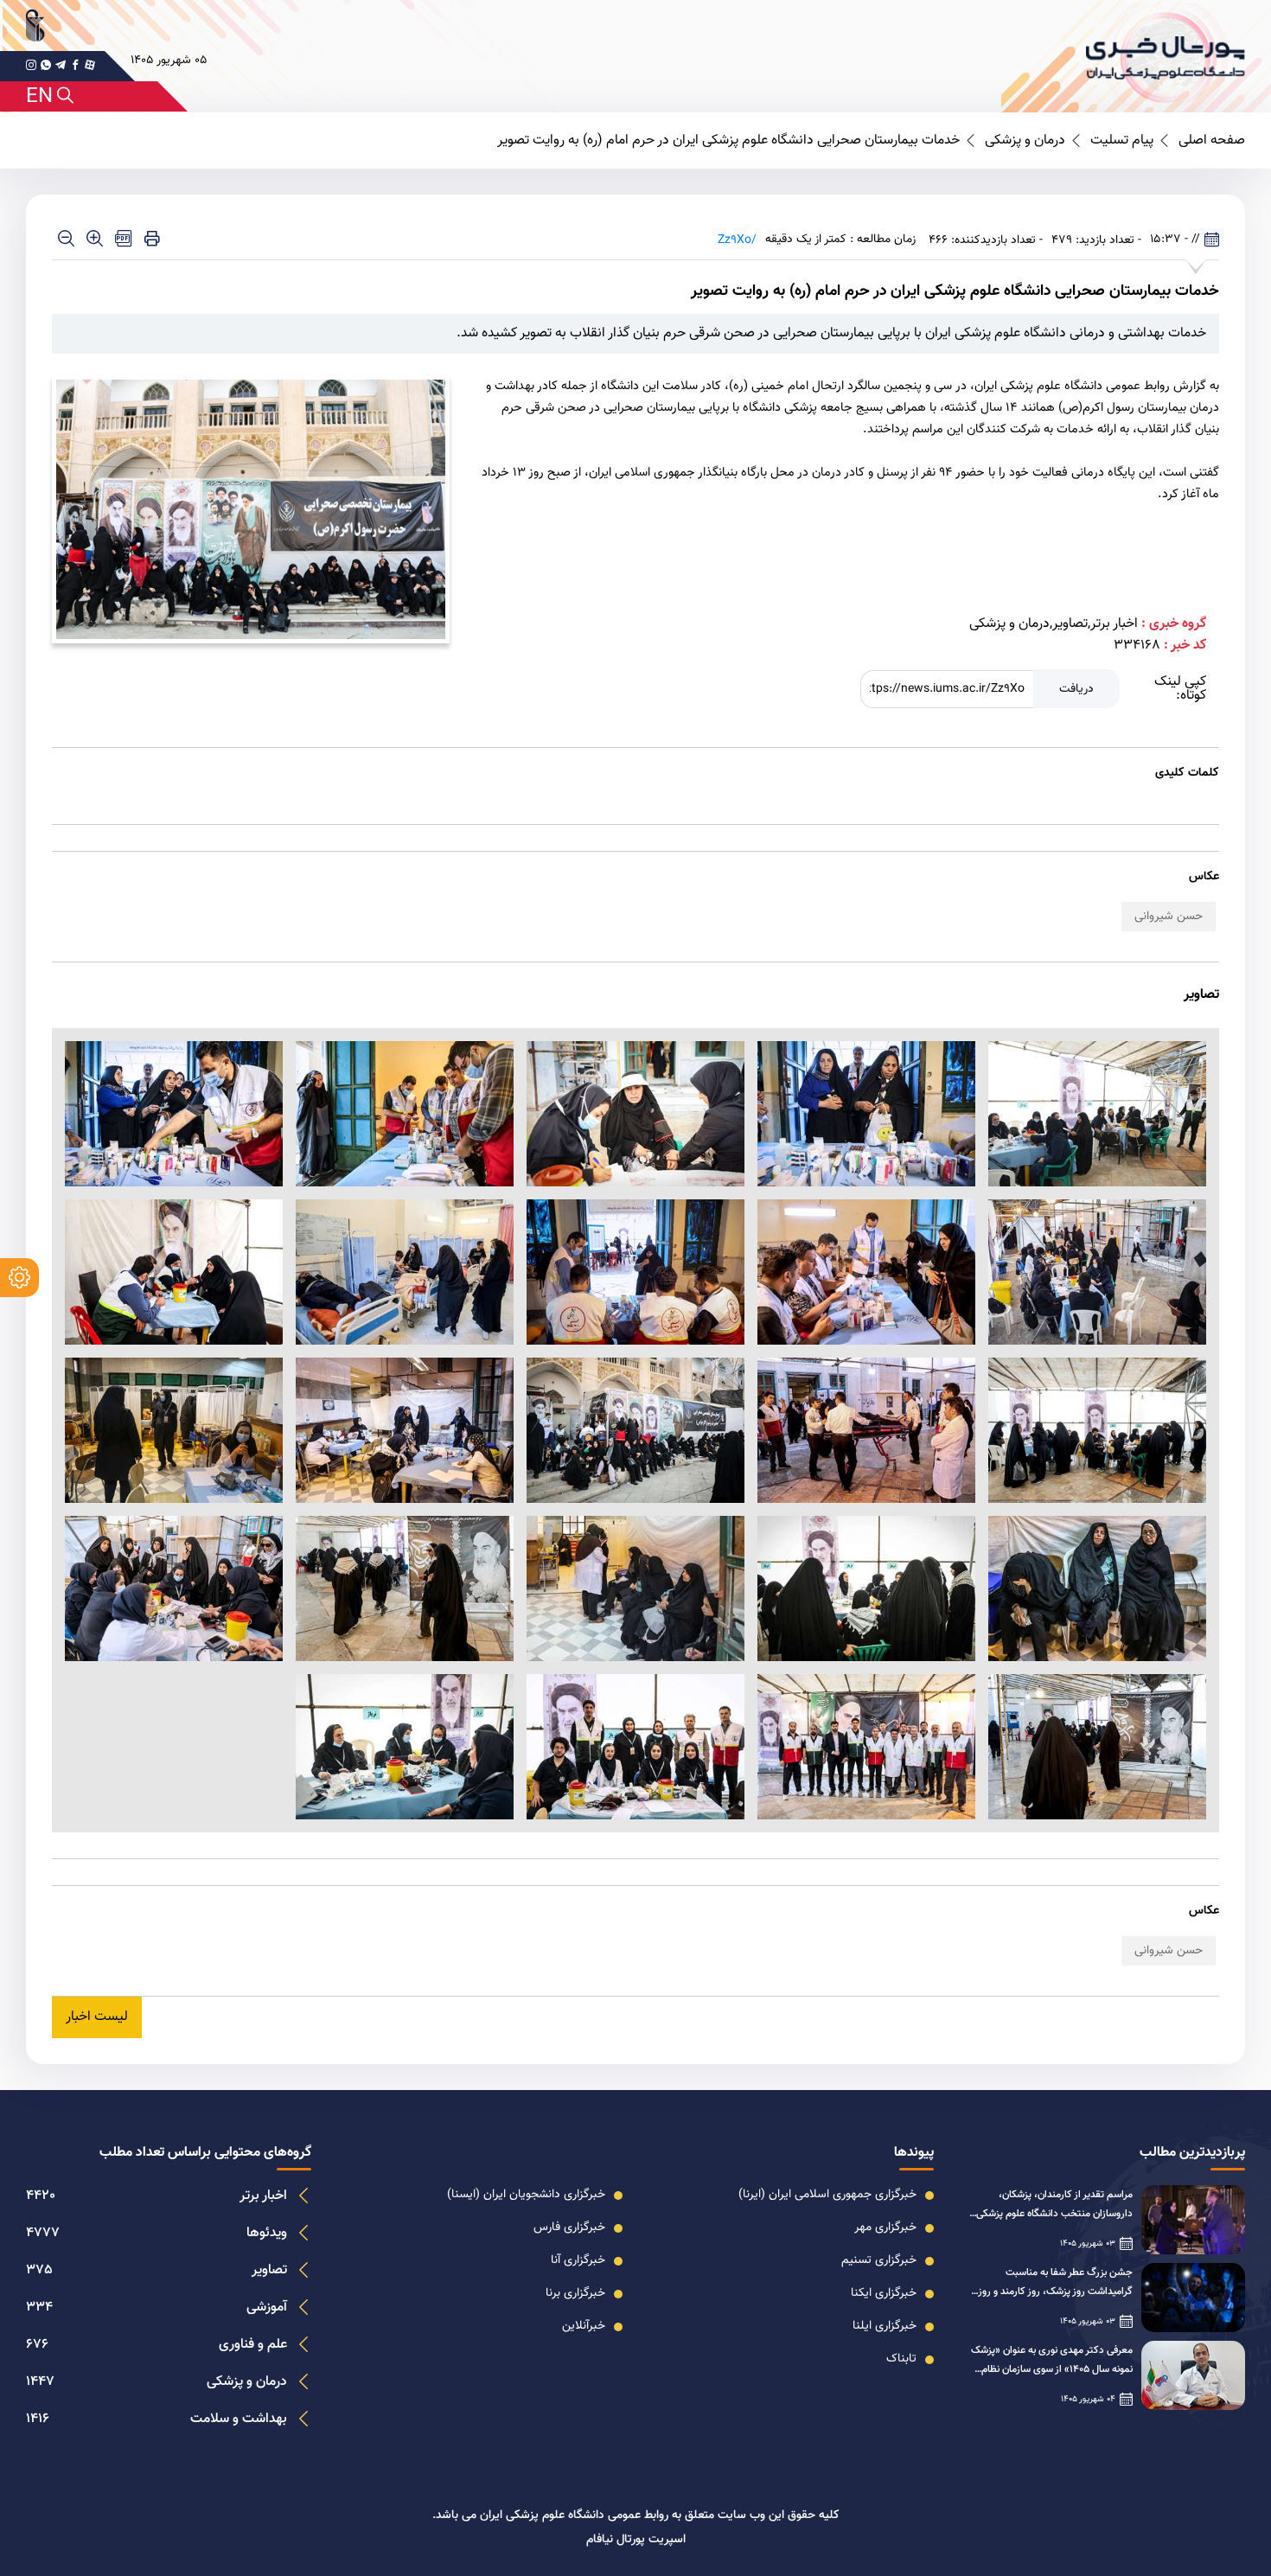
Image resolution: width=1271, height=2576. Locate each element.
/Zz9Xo (737, 240)
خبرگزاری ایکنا (884, 2293)
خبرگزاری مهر (885, 2228)
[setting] (19, 1278)
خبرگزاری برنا (575, 2293)
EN (39, 97)
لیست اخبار (97, 2017)
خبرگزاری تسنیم (879, 2260)
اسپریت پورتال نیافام (636, 2540)
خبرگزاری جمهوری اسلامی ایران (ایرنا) (827, 2195)
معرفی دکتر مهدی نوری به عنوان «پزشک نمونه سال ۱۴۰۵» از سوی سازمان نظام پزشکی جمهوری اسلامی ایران (1052, 2361)
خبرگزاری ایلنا (885, 2326)
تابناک (901, 2359)
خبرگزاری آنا (578, 2260)
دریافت (1076, 689)
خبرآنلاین (584, 2326)
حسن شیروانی (1169, 917)
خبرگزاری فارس (569, 2228)
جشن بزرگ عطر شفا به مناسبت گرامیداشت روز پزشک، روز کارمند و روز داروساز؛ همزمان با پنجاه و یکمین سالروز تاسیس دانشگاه (1051, 2283)
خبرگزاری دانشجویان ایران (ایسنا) (526, 2195)
